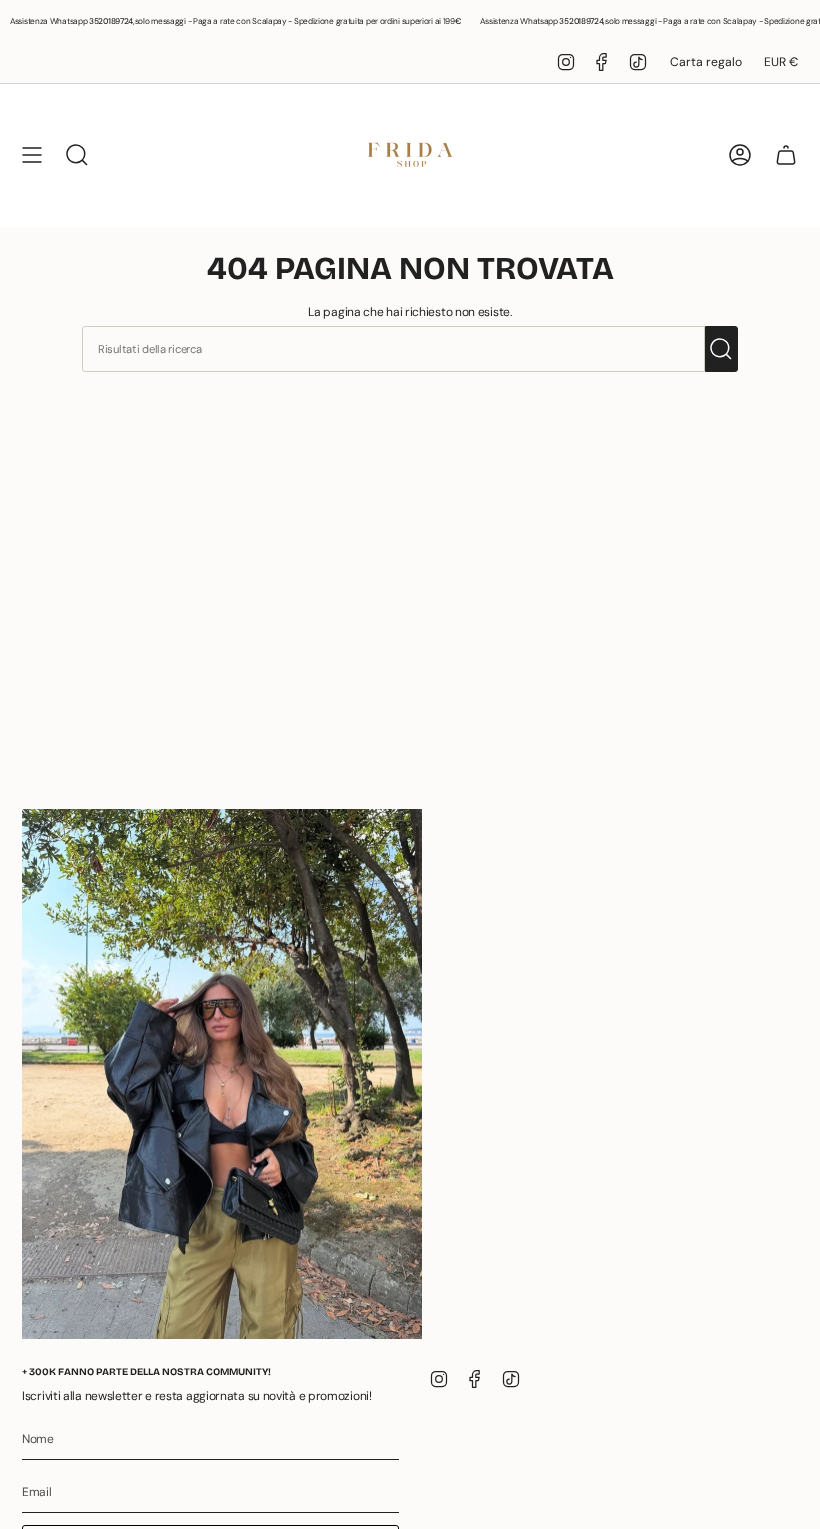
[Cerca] (721, 349)
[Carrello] (786, 155)
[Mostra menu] (32, 155)
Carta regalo (706, 62)
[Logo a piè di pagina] (222, 1074)
